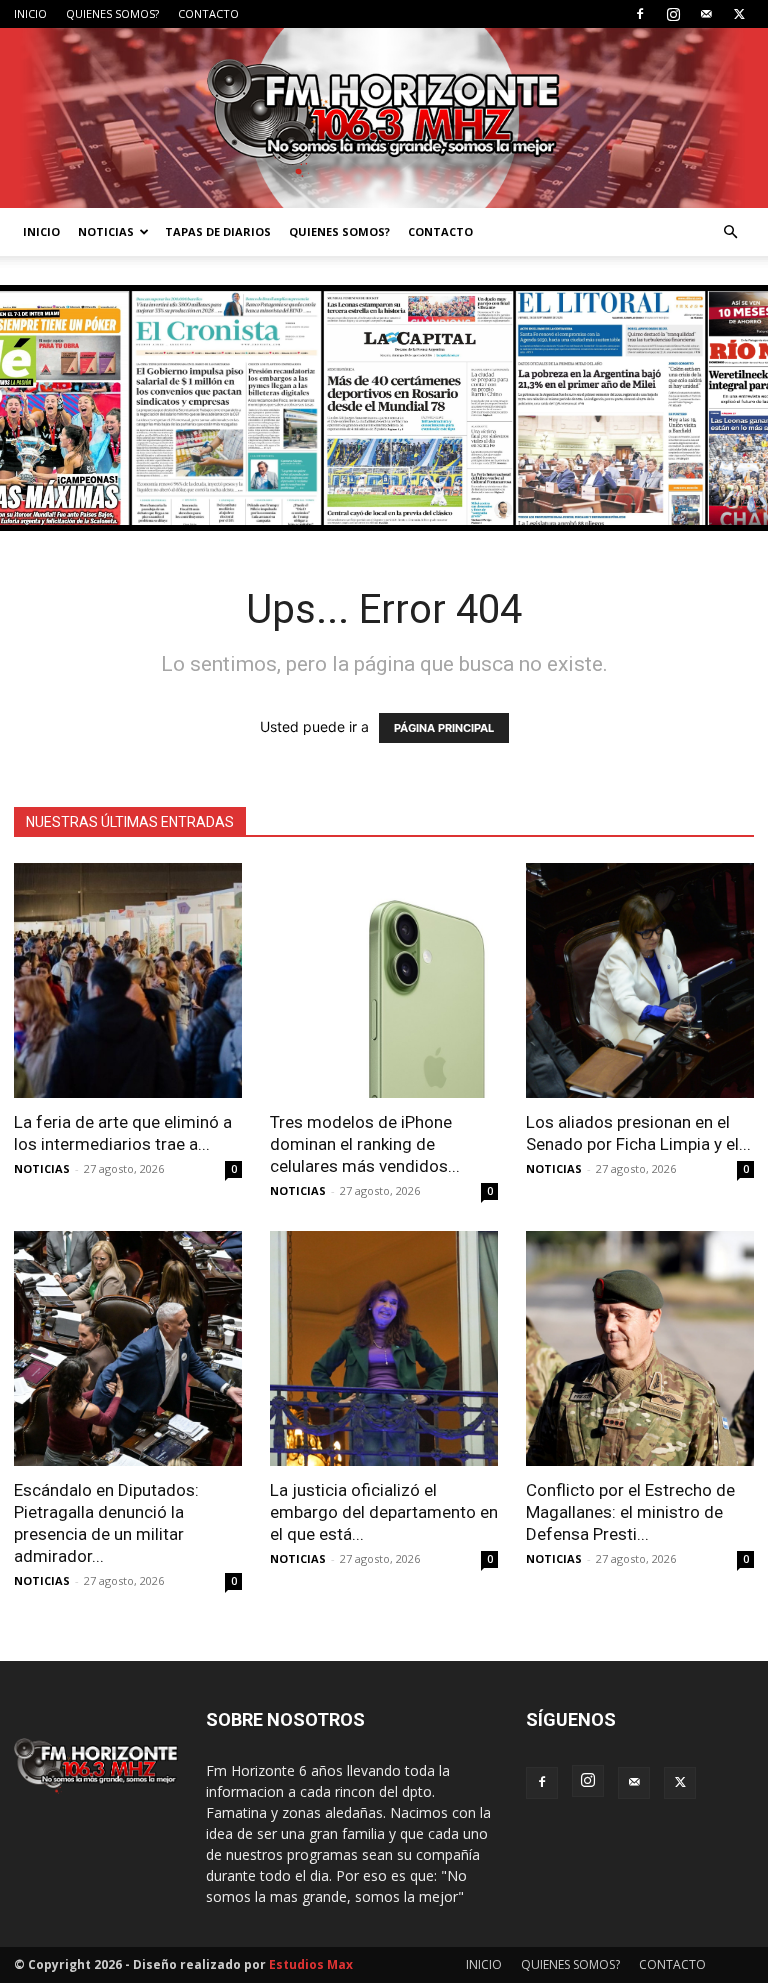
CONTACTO (208, 13)
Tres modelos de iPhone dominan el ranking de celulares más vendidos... (365, 1144)
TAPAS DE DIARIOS (218, 231)
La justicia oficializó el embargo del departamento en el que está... (384, 1512)
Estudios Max (311, 1964)
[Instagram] (673, 14)
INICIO (30, 13)
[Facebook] (640, 14)
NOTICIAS (106, 231)
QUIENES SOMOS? (112, 13)
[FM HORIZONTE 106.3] (384, 118)
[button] (730, 232)
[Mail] (706, 14)
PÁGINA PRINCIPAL (444, 728)
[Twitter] (739, 14)
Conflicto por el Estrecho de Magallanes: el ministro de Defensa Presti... (630, 1512)
